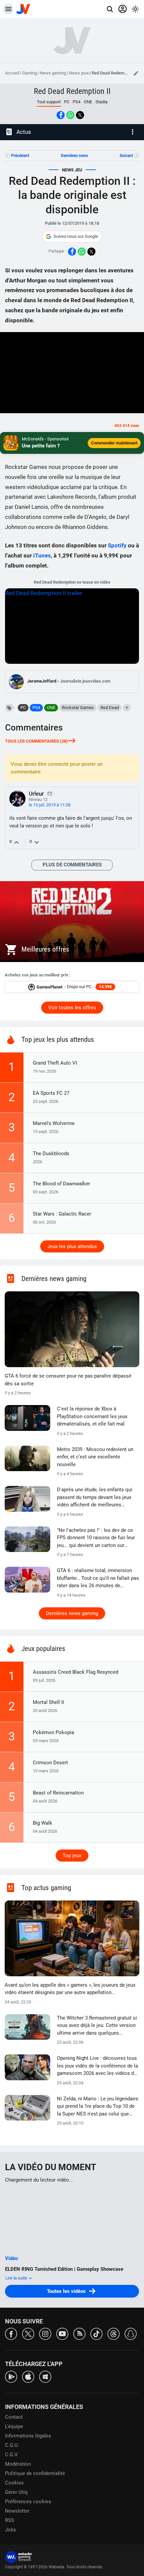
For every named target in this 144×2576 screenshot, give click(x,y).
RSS (10, 2520)
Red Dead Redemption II (72, 91)
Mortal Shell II (48, 1702)
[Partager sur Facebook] (61, 115)
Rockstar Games (78, 708)
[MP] (50, 793)
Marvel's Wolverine (54, 1123)
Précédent (20, 156)
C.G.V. (12, 2455)
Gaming (29, 73)
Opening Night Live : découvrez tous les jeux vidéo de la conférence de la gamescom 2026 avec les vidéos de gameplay (97, 2066)
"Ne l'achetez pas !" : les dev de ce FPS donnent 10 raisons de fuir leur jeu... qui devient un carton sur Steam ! (96, 1538)
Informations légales (28, 2436)
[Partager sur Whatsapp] (70, 115)
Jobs (11, 2530)
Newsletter (17, 2511)
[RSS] (79, 2333)
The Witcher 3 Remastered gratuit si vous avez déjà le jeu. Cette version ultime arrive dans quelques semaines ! (97, 2026)
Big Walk (43, 1823)
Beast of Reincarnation (58, 1793)
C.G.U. (12, 2445)
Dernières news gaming (72, 1613)
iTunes (42, 555)
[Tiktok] (96, 2333)
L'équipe (14, 2426)
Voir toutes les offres (72, 1008)
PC (67, 102)
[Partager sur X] (80, 115)
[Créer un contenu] (136, 73)
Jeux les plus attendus (72, 1246)
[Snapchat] (131, 2333)
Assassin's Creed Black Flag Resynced (76, 1672)
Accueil (12, 73)
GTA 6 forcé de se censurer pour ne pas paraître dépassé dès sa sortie (68, 1380)
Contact (14, 2417)
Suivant (126, 156)
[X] (28, 2333)
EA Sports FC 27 (51, 1093)
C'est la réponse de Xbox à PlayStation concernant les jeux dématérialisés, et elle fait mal (92, 1416)
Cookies (14, 2483)
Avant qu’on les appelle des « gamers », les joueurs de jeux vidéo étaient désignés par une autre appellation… (70, 1989)
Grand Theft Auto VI (55, 1063)
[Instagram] (45, 2333)
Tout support (49, 102)
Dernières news (75, 156)
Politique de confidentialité (35, 2473)
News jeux (79, 73)
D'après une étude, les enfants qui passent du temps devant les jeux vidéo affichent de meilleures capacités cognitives (95, 1498)
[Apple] (28, 2376)
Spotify (117, 545)
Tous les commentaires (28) (37, 741)
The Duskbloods (51, 1153)
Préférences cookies (28, 2502)
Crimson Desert (50, 1763)
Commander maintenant (114, 443)
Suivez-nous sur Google (76, 236)
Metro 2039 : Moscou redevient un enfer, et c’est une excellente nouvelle (95, 1457)
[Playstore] (11, 2376)
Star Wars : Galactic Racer (62, 1214)
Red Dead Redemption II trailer (44, 593)
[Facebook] (11, 2333)
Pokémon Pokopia (53, 1732)
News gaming (53, 73)
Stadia (101, 102)
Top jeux (72, 1856)
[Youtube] (62, 2333)
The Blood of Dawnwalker (61, 1184)
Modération (18, 2464)
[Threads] (114, 2333)
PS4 (77, 102)
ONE (88, 102)
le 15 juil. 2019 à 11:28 (50, 805)
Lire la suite (17, 2278)
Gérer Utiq (16, 2492)
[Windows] (45, 2376)
